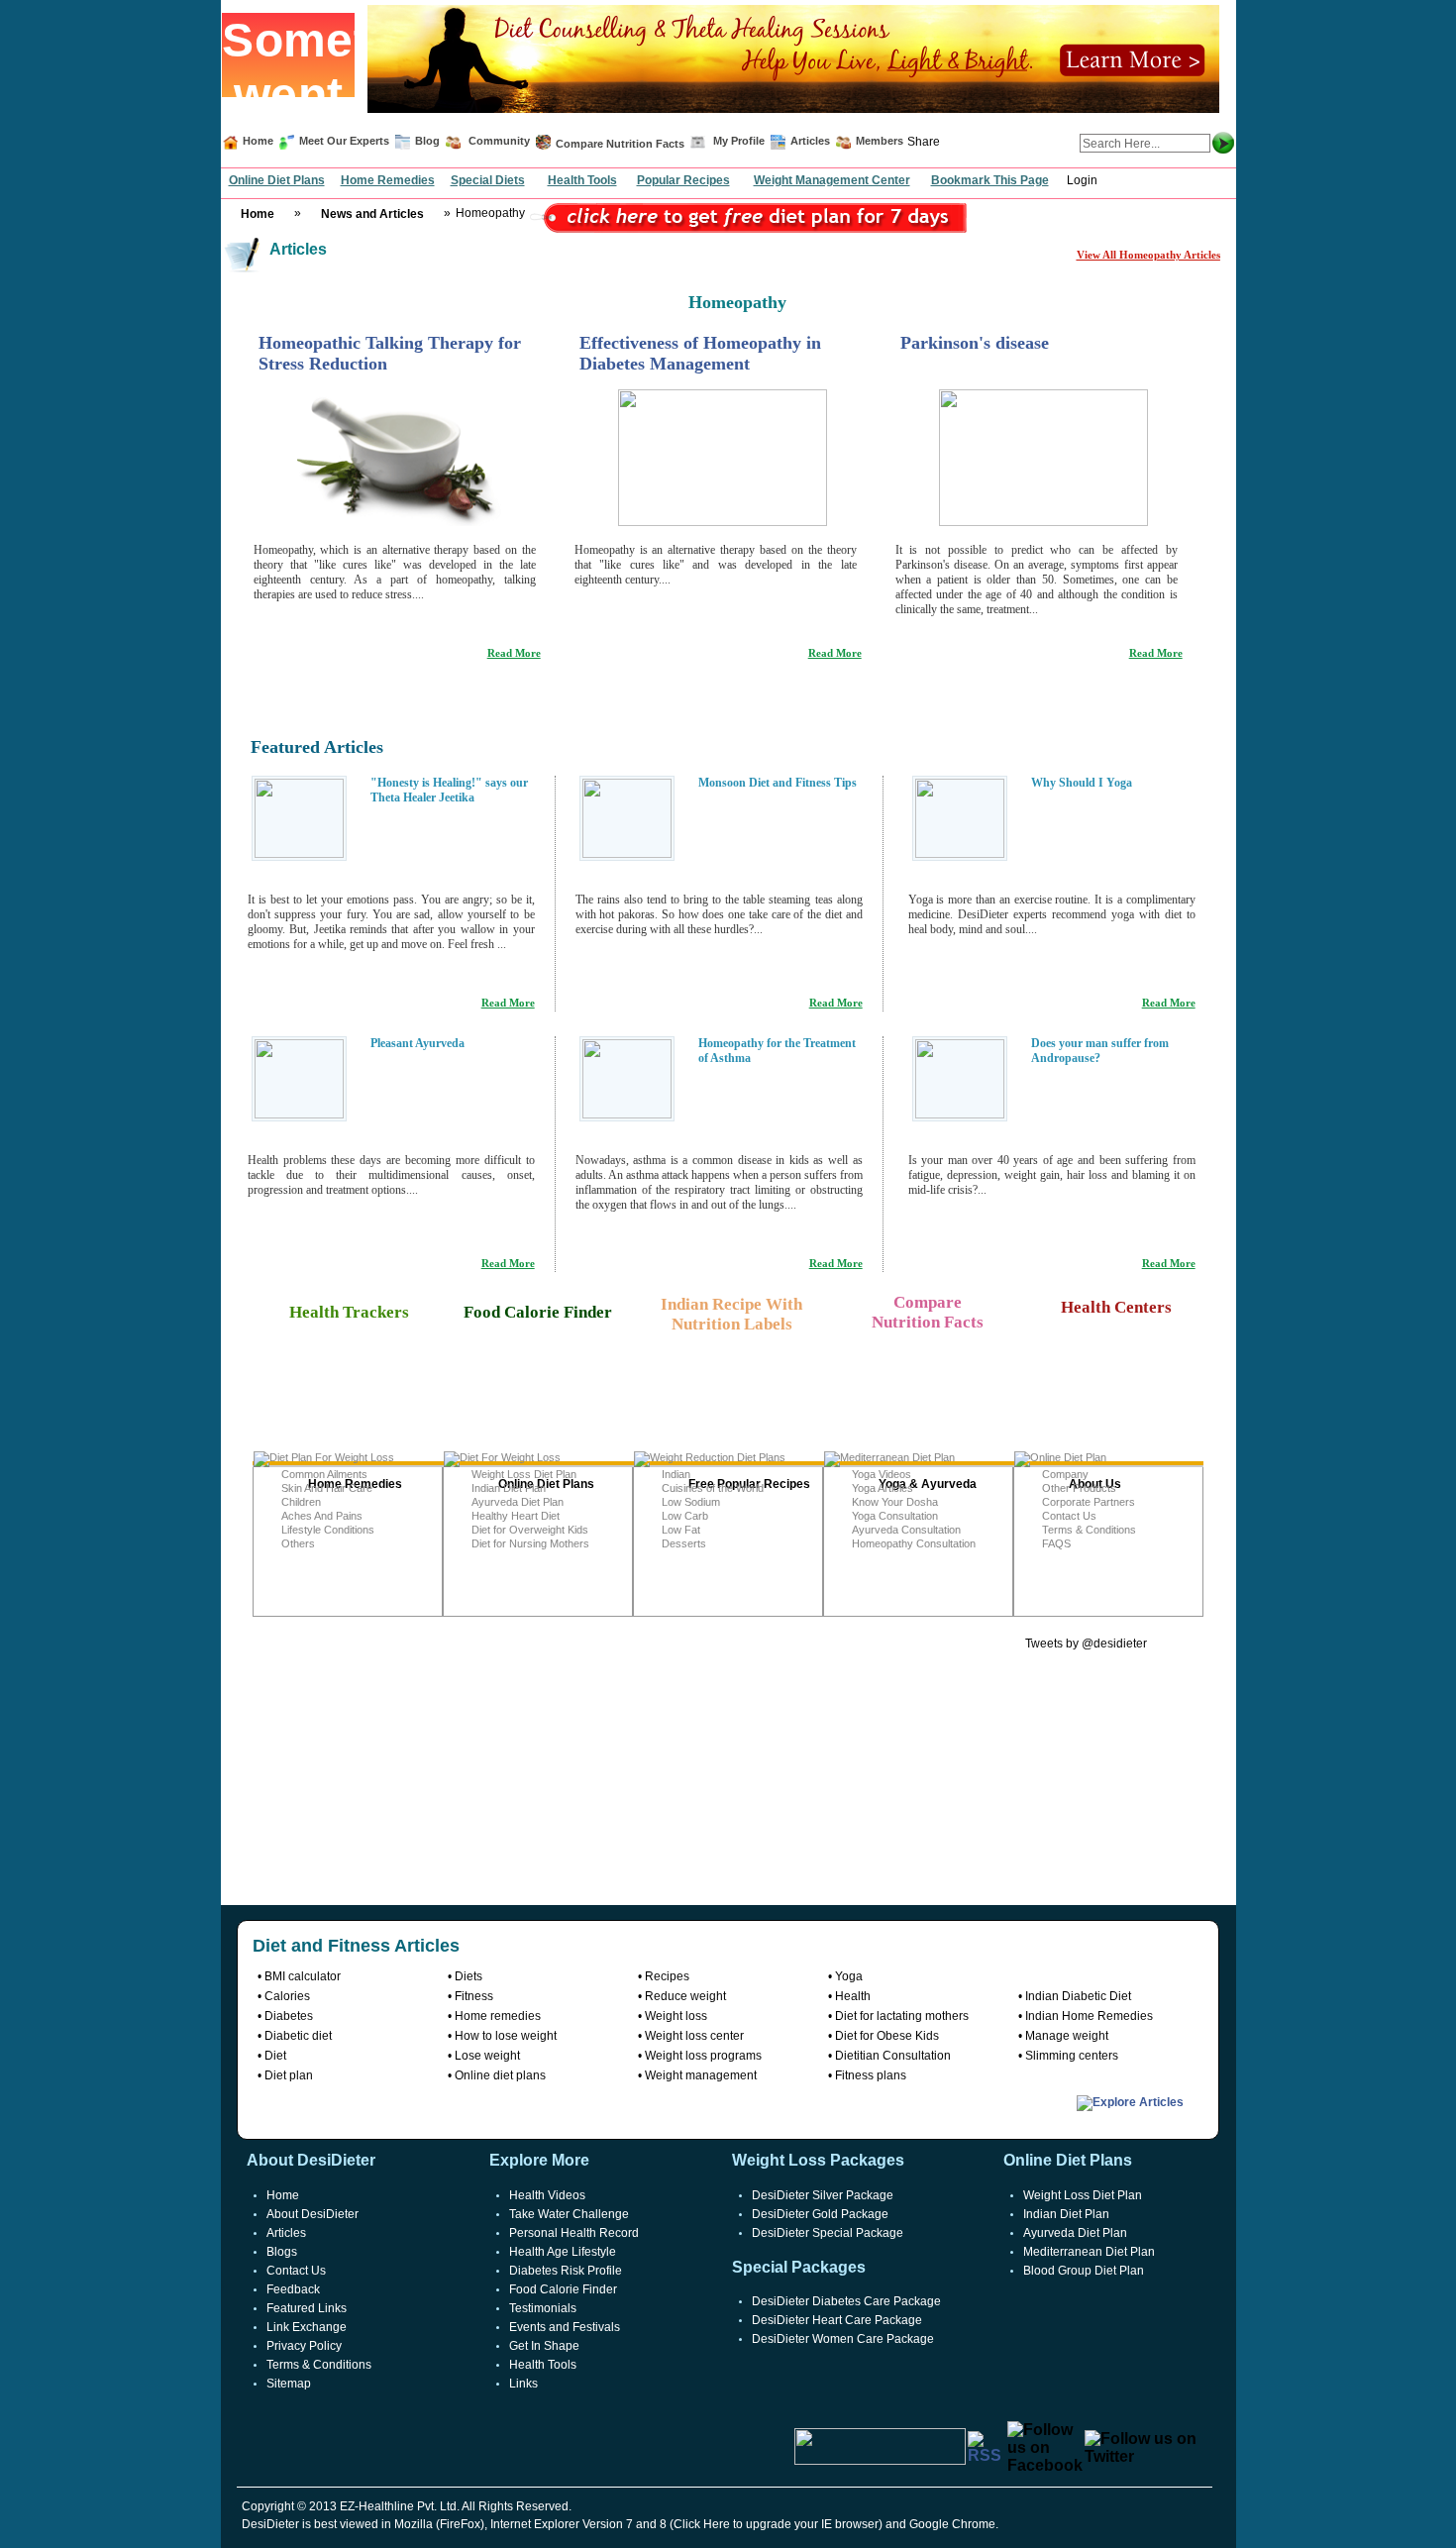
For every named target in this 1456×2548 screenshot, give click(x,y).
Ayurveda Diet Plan (518, 1502)
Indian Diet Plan (509, 1488)
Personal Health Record (574, 2233)
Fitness (474, 1996)
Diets (468, 1976)
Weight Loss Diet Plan (524, 1474)
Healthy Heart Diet (516, 1516)
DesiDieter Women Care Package (843, 2339)
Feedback (293, 2289)
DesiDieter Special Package (828, 2233)
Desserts (684, 1543)
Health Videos (547, 2195)
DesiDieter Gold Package (820, 2214)
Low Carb (685, 1516)
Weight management (701, 2075)
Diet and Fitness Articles (356, 1946)
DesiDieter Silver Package (823, 2195)
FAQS (1056, 1543)
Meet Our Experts (344, 141)
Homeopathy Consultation (914, 1543)
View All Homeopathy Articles (1148, 255)
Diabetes (289, 2016)
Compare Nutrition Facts (620, 144)
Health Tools (582, 180)
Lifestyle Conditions (328, 1530)
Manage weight (1067, 2036)
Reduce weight (685, 1996)
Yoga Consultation (895, 1516)
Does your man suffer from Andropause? (1100, 1051)
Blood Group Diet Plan (1084, 2271)
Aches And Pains (322, 1516)
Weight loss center (694, 2036)
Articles (810, 141)
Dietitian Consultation (893, 2056)
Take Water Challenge (569, 2214)
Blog (426, 141)
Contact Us (1069, 1516)
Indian (676, 1474)
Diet (275, 2056)
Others (298, 1543)
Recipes (667, 1976)
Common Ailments (324, 1474)
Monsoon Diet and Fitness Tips (778, 783)
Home (258, 141)
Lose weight (487, 2056)
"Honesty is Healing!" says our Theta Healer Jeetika (449, 790)
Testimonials (543, 2308)
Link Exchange (307, 2327)
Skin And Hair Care (327, 1488)
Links (523, 2384)
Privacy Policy (304, 2346)
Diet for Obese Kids (887, 2036)
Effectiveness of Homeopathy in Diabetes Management (700, 353)
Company (1065, 1474)
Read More (514, 653)
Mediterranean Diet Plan (1089, 2252)
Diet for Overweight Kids (530, 1530)
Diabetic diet (298, 2036)
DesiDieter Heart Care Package (837, 2320)
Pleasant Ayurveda (417, 1043)
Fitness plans (871, 2075)
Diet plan (289, 2075)
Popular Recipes (683, 180)
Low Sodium (691, 1502)
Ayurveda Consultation (906, 1530)
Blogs (282, 2252)
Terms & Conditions (1089, 1530)
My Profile (739, 141)
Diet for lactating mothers (902, 2016)
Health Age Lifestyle (563, 2252)
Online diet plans (500, 2075)
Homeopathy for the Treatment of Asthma (777, 1051)
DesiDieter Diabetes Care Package (846, 2301)
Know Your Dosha (895, 1502)
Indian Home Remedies (1089, 2016)
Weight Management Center (832, 180)
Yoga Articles (883, 1488)
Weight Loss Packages (818, 2160)
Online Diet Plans (277, 180)
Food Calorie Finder (563, 2289)
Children (301, 1502)
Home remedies (498, 2016)
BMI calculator (303, 1976)
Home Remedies (388, 180)
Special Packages (799, 2267)
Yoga (849, 1976)
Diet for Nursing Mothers (530, 1543)
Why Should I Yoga (1082, 783)
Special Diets (488, 180)
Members (880, 141)
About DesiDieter (312, 2214)
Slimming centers (1072, 2056)
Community (498, 141)
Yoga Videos (882, 1474)
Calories (287, 1996)
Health (853, 1996)
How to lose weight (506, 2036)
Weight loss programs (703, 2056)
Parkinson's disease (975, 343)
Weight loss (676, 2016)
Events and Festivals (565, 2327)
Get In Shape (544, 2346)
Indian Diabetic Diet (1078, 1996)
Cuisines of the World (713, 1488)
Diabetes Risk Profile (566, 2271)
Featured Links (307, 2308)
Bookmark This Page (990, 180)
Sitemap (289, 2384)
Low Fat (681, 1530)
